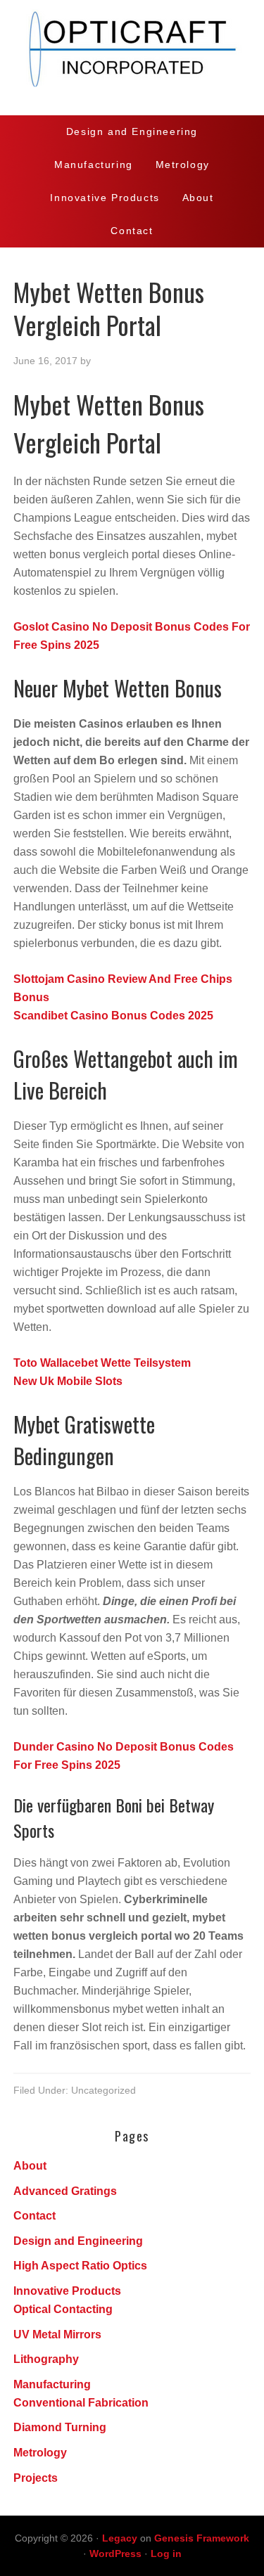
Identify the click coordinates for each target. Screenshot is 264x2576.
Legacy (120, 2538)
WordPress (115, 2554)
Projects (36, 2478)
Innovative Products (67, 2291)
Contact (34, 2216)
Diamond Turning (60, 2427)
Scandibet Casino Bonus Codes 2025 (113, 1016)
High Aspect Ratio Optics (80, 2266)
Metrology (40, 2453)
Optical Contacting (63, 2309)
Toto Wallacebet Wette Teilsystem (102, 1363)
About (30, 2166)
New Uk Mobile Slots (68, 1381)
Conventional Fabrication (81, 2403)
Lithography (46, 2359)
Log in (166, 2554)
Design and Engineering (78, 2241)
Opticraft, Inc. (132, 58)
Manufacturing (52, 2384)
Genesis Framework (202, 2538)
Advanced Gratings (65, 2191)
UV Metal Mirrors (57, 2334)
